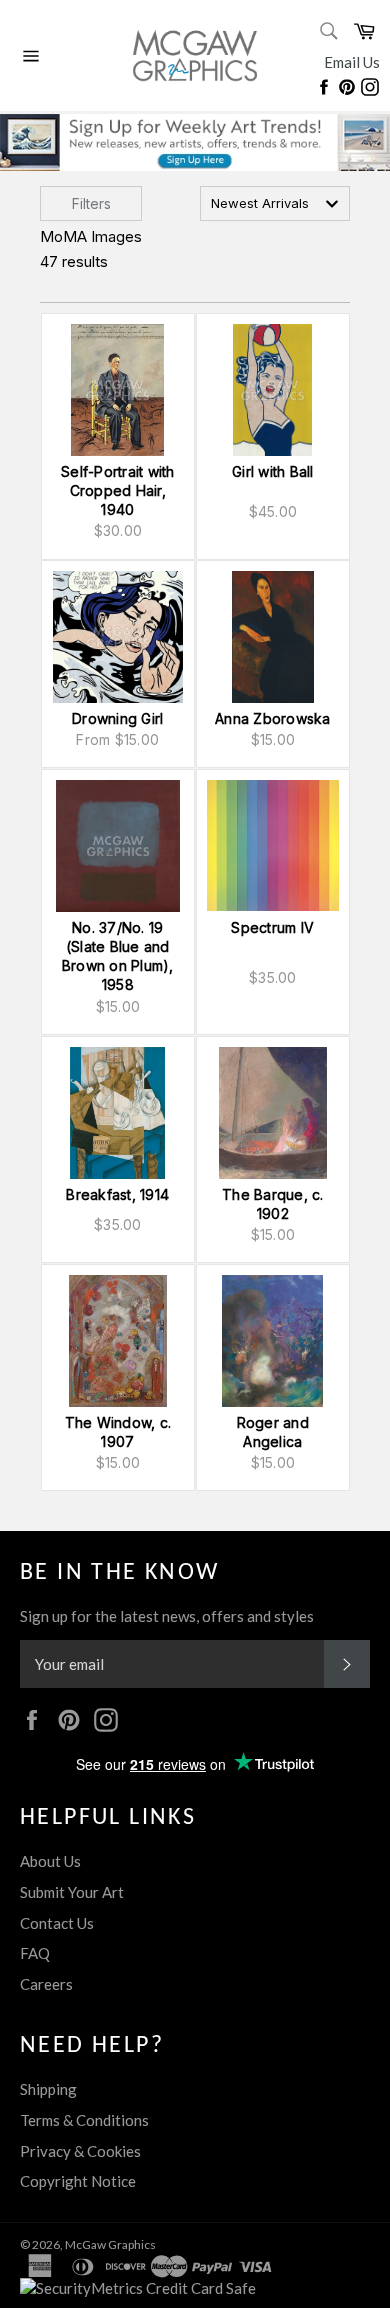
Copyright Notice (78, 2181)
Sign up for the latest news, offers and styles (167, 1616)
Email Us (352, 62)
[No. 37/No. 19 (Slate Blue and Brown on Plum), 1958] (118, 846)
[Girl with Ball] (273, 390)
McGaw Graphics (110, 2244)
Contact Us (57, 1923)
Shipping (48, 2089)
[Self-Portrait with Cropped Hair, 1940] (118, 390)
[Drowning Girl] (118, 637)
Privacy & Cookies (80, 2151)
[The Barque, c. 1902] (273, 1113)
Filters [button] (91, 203)
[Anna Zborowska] (273, 637)
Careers (46, 1984)
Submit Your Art (72, 1892)
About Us (50, 1861)
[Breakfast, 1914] (118, 1113)
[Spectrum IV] (273, 846)
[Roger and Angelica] (273, 1341)
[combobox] (275, 203)
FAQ (35, 1953)
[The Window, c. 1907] (118, 1341)
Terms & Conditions (84, 2120)
